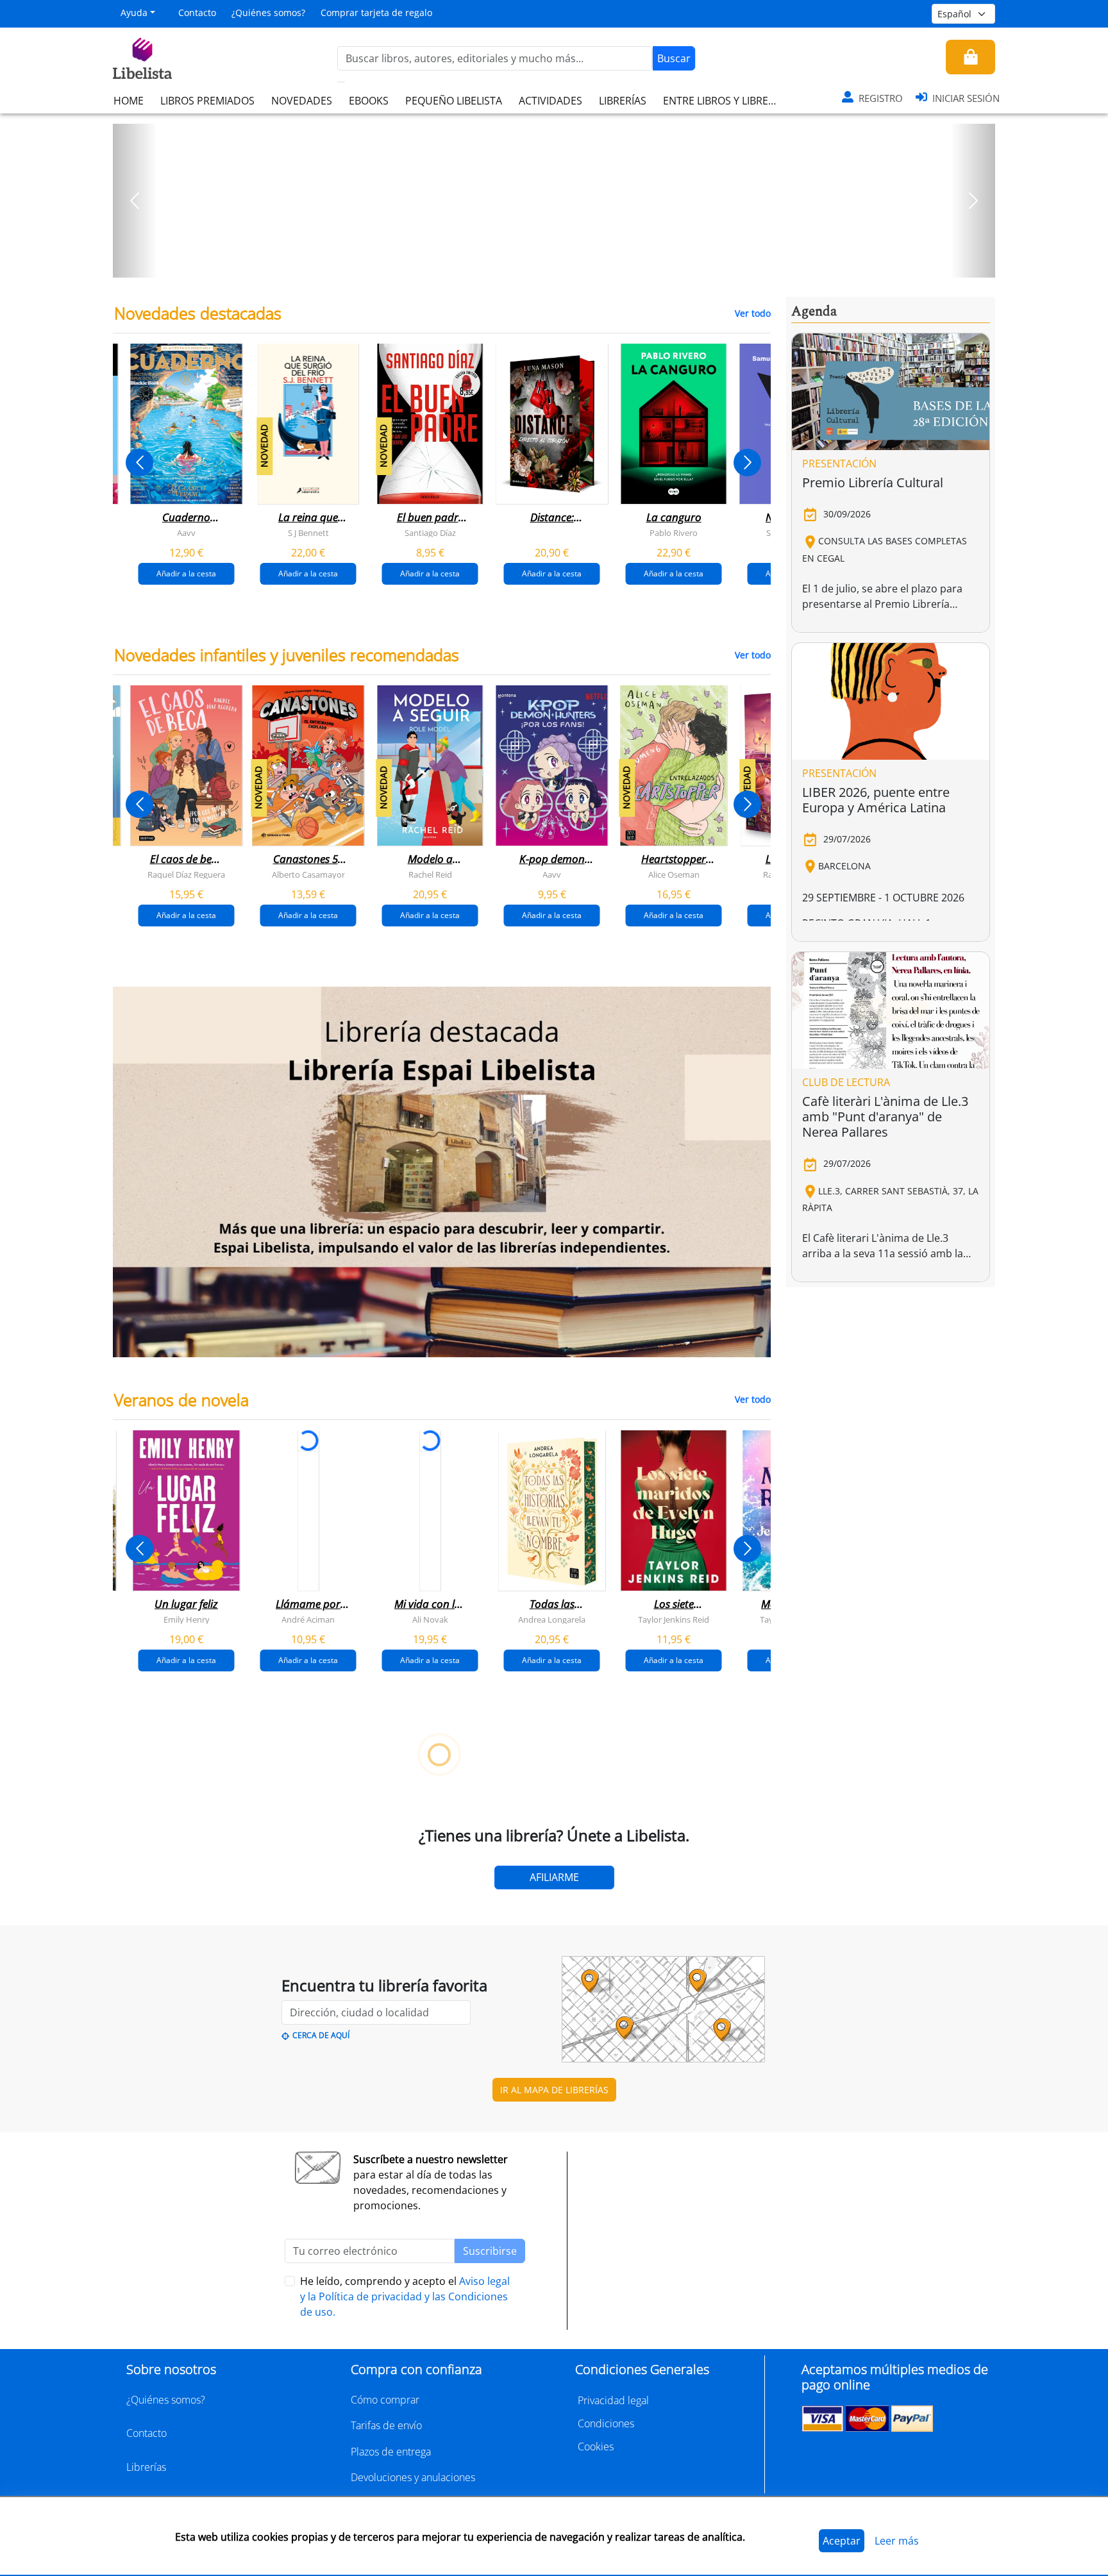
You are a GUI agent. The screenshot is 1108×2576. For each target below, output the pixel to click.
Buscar (674, 58)
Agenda (814, 312)
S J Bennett (308, 533)
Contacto (197, 13)
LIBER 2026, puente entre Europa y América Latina (876, 800)
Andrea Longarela (552, 1619)
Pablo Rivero (674, 533)
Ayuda (134, 13)
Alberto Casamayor (308, 874)
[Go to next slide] (747, 463)
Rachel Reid (430, 874)
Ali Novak (430, 1619)
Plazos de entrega (391, 2452)
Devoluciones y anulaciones (413, 2477)
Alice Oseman (674, 874)
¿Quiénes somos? (268, 13)
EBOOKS (369, 101)
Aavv (186, 533)
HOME (129, 101)
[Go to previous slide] (139, 463)
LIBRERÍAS (623, 101)
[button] (135, 201)
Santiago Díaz (430, 533)
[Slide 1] (546, 263)
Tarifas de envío (386, 2425)
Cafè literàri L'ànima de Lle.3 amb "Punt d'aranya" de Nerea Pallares (885, 1117)
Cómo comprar (385, 2400)
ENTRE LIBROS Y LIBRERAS (725, 101)
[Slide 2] (562, 263)
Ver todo (753, 313)
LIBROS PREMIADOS (207, 101)
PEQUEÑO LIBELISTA (454, 101)
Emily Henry (187, 1619)
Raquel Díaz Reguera (186, 874)
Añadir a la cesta (186, 573)
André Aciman (308, 1619)
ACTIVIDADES (550, 101)
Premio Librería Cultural (873, 482)
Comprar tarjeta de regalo (376, 13)
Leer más (897, 2541)
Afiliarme (554, 1877)
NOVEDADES (302, 101)
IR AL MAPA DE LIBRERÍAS (554, 2090)
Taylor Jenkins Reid (674, 1619)
